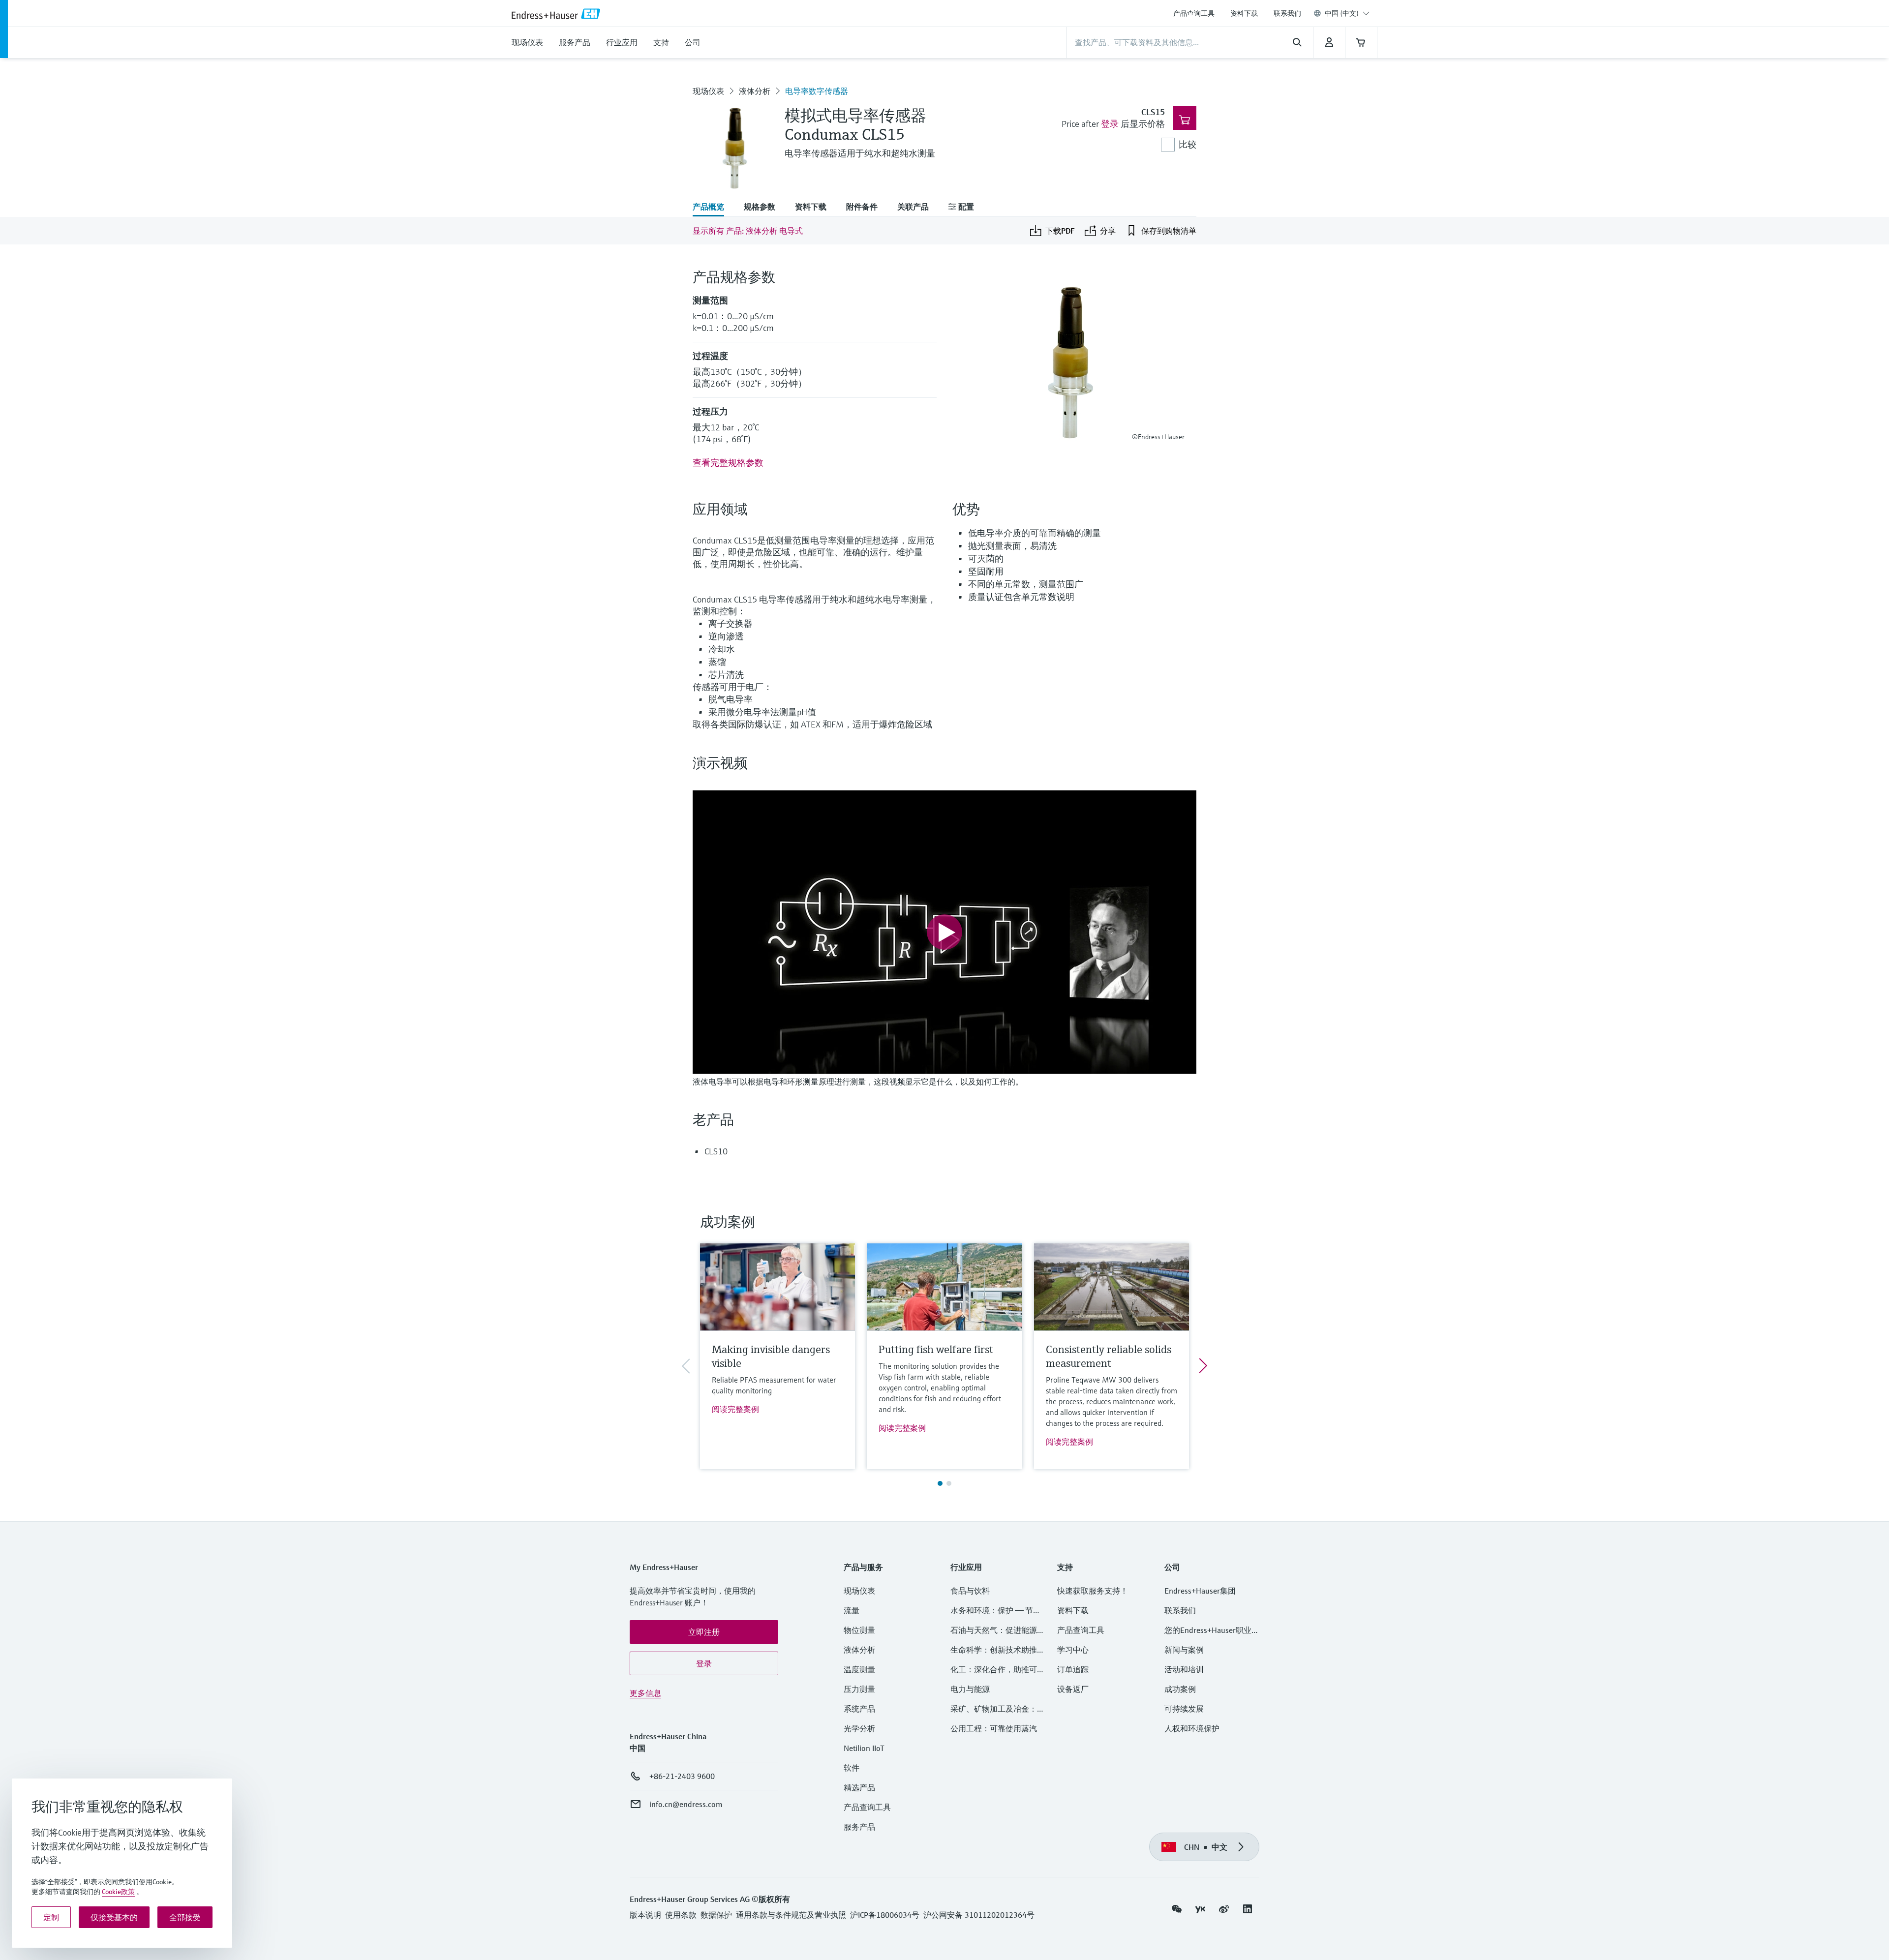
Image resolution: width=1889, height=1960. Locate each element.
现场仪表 (708, 91)
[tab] (713, 208)
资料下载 (1244, 13)
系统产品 (859, 1709)
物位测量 (859, 1630)
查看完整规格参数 (728, 463)
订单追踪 (1073, 1669)
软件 (852, 1768)
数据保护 (716, 1915)
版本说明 (645, 1915)
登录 (1110, 124)
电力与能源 (970, 1689)
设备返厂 (1073, 1689)
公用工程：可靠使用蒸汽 (994, 1728)
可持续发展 (1184, 1709)
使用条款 (681, 1915)
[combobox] (1347, 13)
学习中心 (1073, 1650)
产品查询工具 (1194, 13)
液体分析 (755, 91)
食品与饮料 (970, 1591)
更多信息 (645, 1693)
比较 (1188, 144)
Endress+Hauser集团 (1200, 1591)
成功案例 (1180, 1689)
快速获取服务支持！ (1093, 1591)
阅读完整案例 (735, 1409)
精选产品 (859, 1787)
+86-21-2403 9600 (682, 1776)
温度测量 (859, 1669)
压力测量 (863, 1689)
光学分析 (859, 1728)
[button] (704, 1632)
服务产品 (859, 1827)
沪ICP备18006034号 (885, 1915)
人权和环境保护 (1192, 1728)
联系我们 (1287, 13)
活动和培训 (1184, 1669)
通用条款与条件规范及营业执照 (791, 1915)
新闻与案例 (1184, 1650)
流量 (852, 1610)
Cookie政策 (118, 1892)
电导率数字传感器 (817, 91)
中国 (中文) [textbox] (1342, 13)
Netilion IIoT (864, 1748)
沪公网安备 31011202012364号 (979, 1915)
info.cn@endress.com (686, 1804)
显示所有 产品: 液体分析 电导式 (748, 231)
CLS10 (716, 1151)
